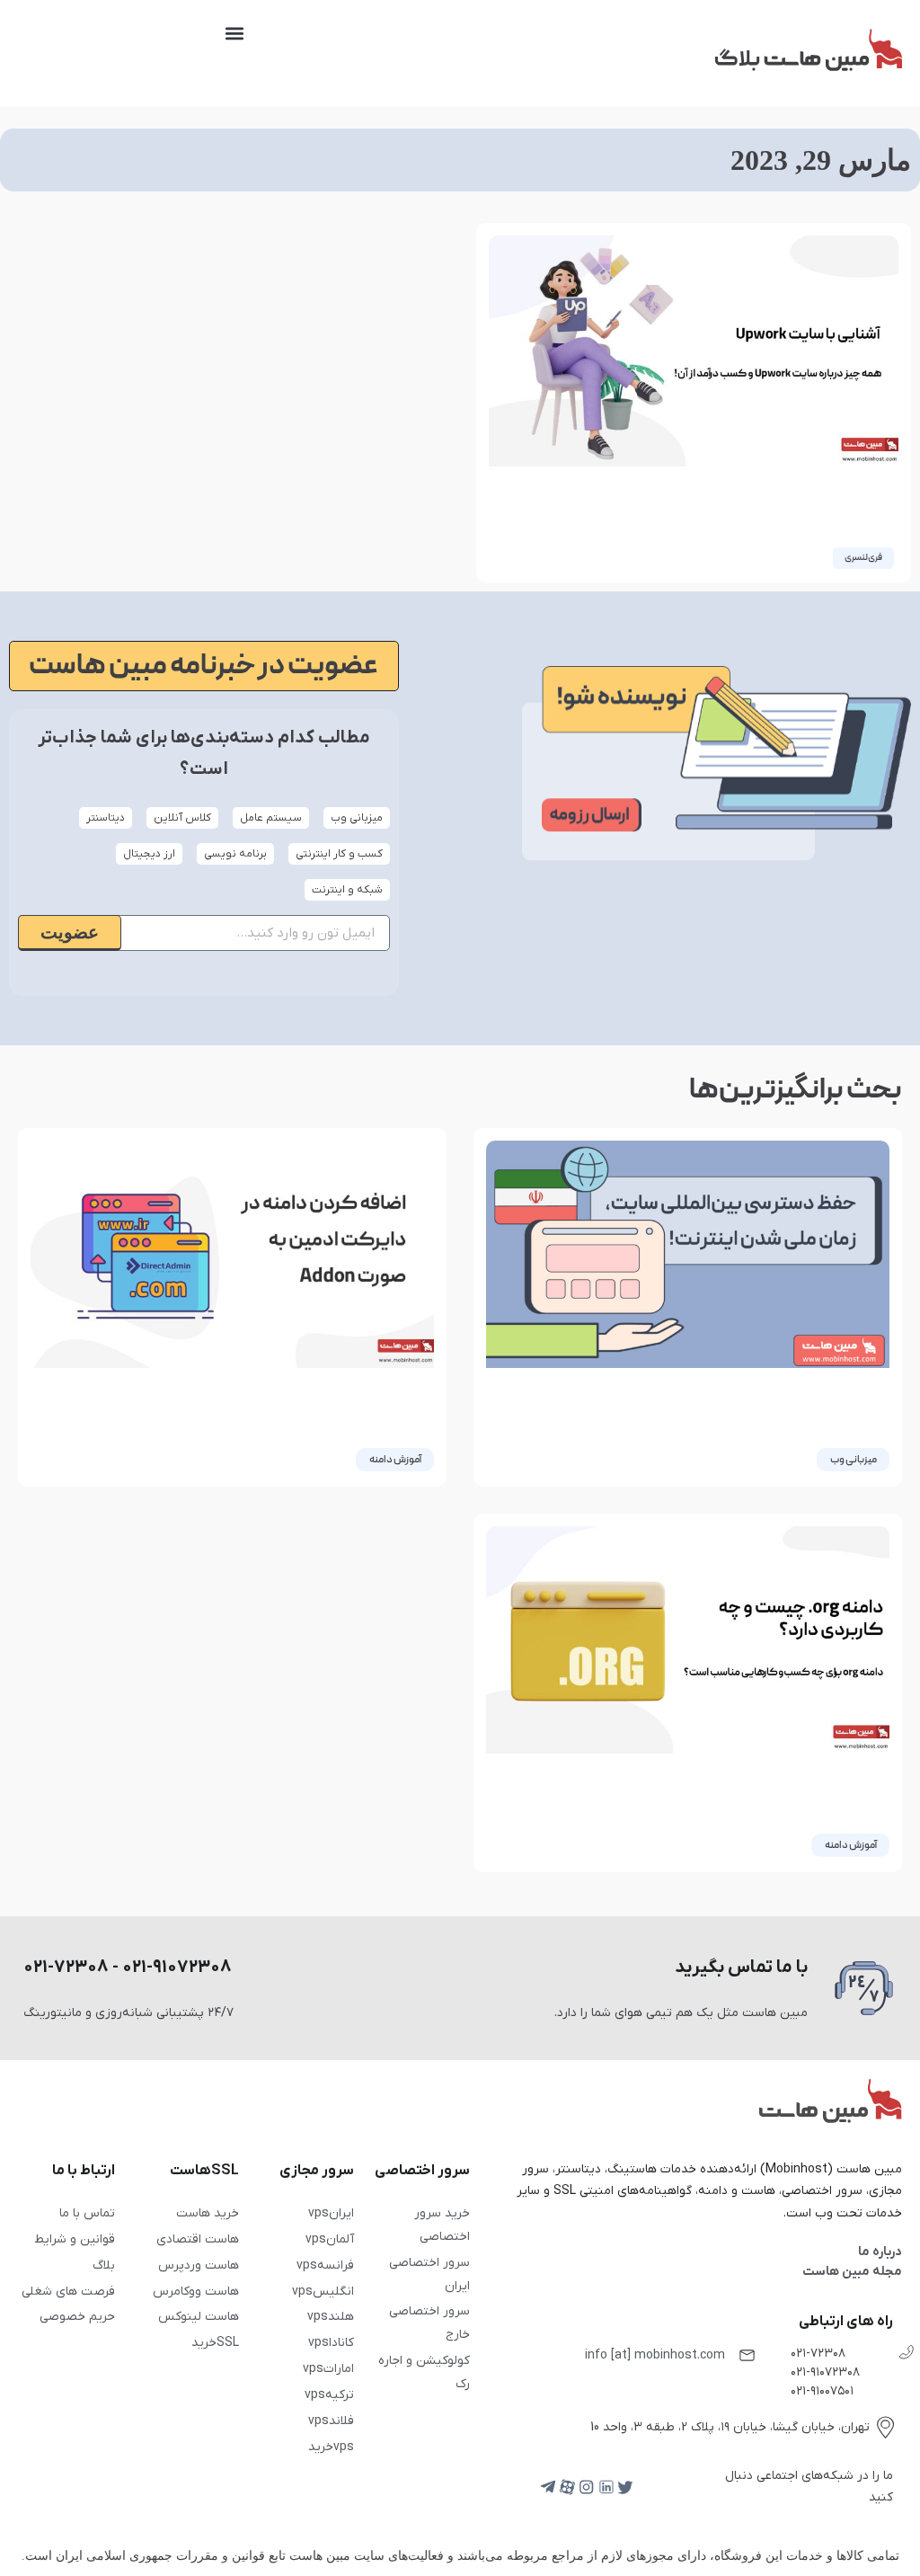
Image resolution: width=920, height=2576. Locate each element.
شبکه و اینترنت (347, 890)
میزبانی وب (357, 818)
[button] (235, 33)
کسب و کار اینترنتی (339, 854)
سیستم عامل (271, 818)
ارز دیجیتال (149, 854)
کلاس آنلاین (182, 818)
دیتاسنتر (106, 818)
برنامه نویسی (235, 854)
